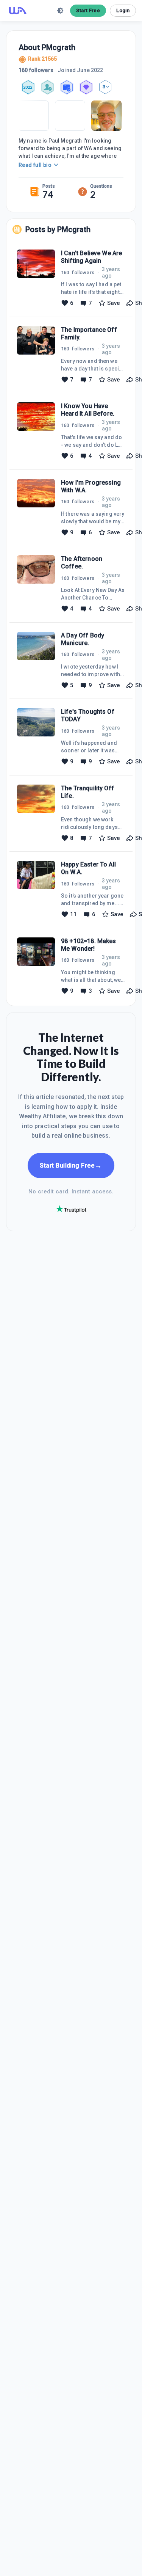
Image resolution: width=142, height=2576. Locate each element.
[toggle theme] (60, 11)
